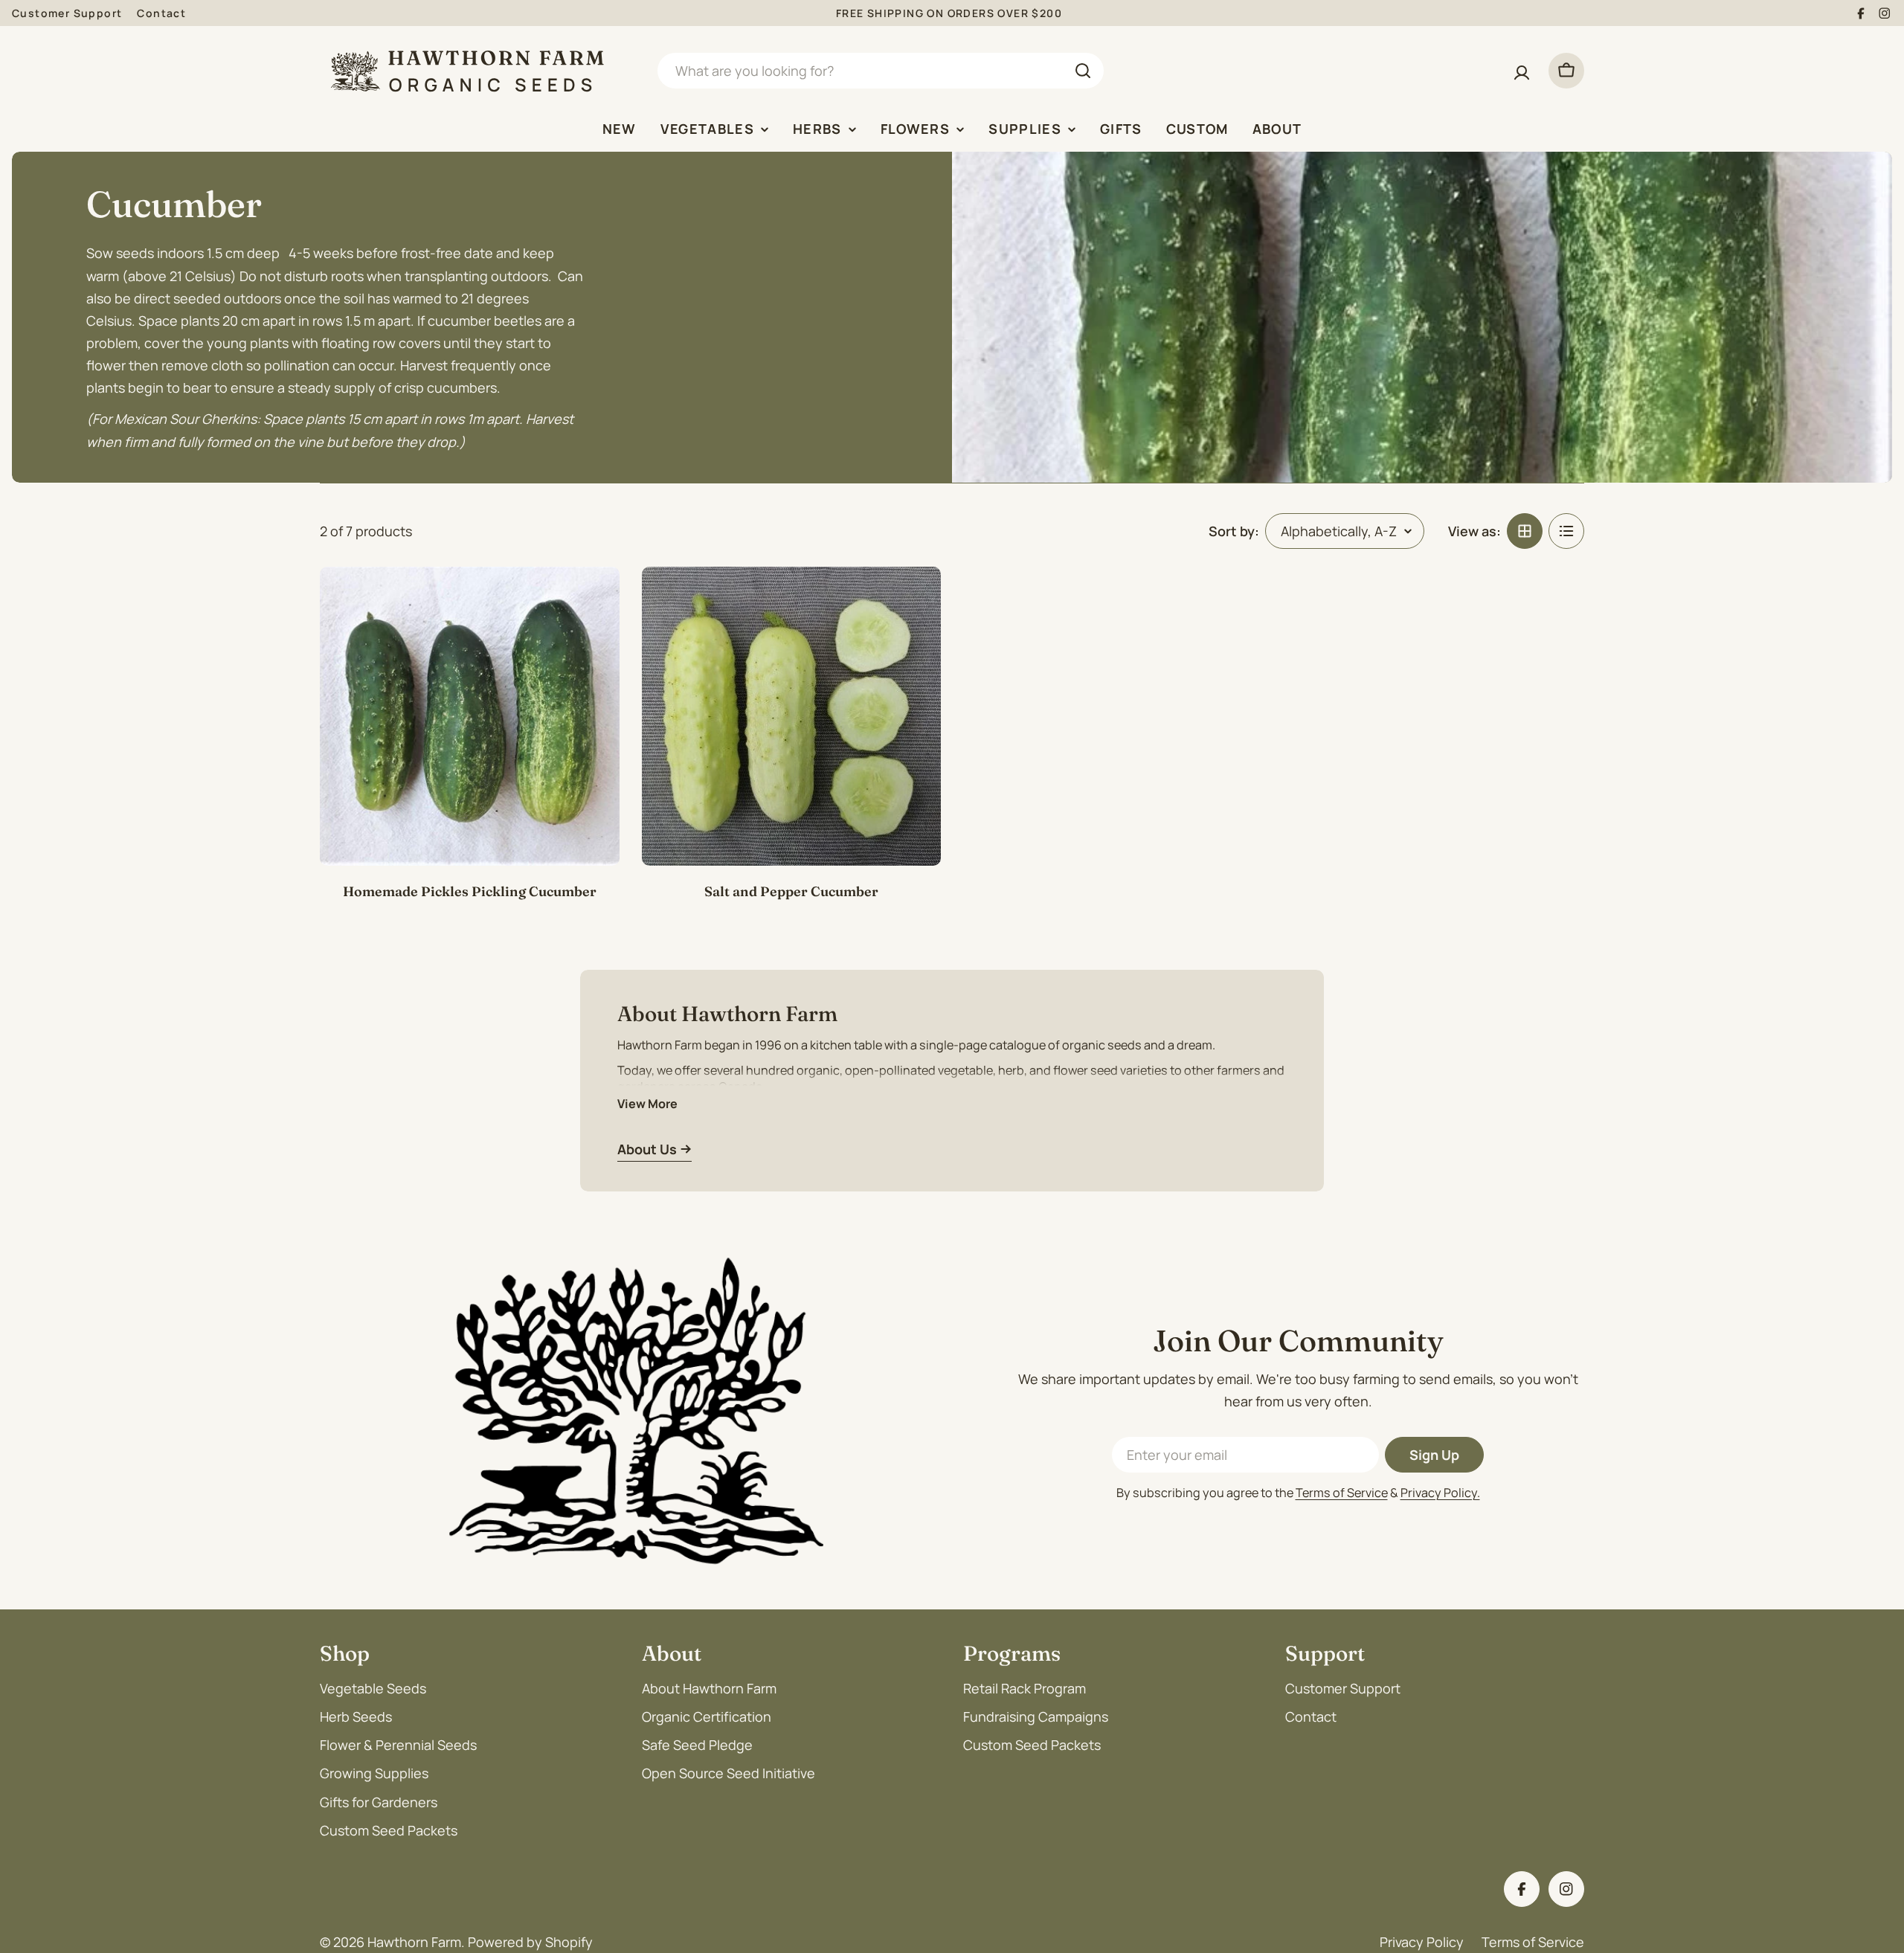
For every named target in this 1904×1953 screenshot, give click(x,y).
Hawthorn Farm (414, 1942)
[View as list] (1566, 531)
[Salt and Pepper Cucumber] (792, 717)
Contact (161, 13)
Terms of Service (1342, 1493)
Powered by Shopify (530, 1942)
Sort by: (1234, 531)
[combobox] (881, 71)
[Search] (1083, 71)
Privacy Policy (1422, 1942)
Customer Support (67, 13)
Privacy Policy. (1440, 1493)
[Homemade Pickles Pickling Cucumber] (470, 717)
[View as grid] (1525, 531)
